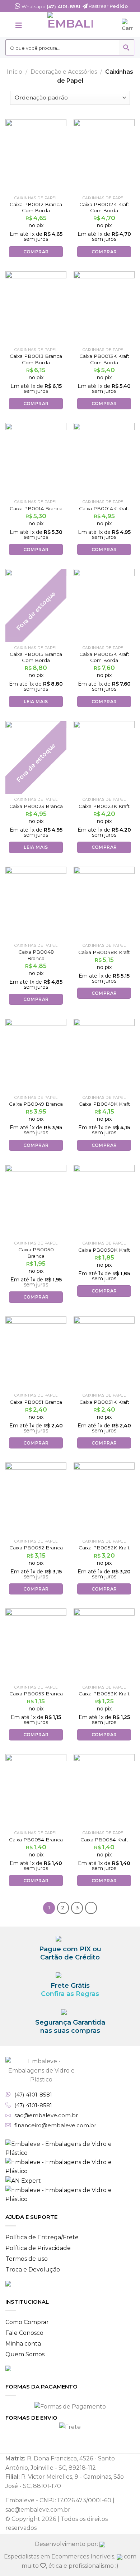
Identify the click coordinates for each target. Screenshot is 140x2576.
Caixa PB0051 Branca (36, 1402)
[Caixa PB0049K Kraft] (104, 1055)
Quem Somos (25, 2354)
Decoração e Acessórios (64, 72)
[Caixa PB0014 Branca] (36, 459)
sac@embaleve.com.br (46, 2115)
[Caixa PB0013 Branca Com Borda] (36, 308)
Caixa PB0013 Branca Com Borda (36, 359)
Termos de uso (27, 2259)
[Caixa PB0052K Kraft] (104, 1499)
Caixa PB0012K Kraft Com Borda (104, 208)
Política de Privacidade (38, 2248)
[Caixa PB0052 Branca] (36, 1499)
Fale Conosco (24, 2333)
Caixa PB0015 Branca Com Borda (36, 657)
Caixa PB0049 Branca (36, 1104)
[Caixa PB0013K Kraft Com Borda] (104, 308)
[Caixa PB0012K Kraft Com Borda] (104, 156)
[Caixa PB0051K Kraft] (104, 1353)
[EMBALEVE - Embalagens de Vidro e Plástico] (70, 25)
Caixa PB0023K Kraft (104, 806)
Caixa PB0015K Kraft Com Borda (104, 657)
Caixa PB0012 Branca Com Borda (36, 208)
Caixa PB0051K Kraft (104, 1402)
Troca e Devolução (33, 2270)
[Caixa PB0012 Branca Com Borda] (36, 156)
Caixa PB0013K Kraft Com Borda (104, 359)
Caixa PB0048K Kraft (104, 952)
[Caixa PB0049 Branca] (36, 1055)
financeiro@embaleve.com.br (55, 2125)
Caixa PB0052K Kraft (104, 1548)
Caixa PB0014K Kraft (104, 508)
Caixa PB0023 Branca (36, 806)
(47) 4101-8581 (33, 2095)
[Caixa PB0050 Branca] (36, 1201)
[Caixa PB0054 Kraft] (104, 1791)
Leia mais (36, 702)
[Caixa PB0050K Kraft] (104, 1201)
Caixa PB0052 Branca (36, 1548)
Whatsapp (50, 6)
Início (15, 72)
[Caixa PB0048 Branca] (36, 903)
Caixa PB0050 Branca (36, 1253)
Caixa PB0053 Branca (36, 1694)
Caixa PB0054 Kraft (104, 1840)
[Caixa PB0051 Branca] (36, 1353)
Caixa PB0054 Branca (36, 1840)
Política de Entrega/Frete (42, 2237)
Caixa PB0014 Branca (36, 508)
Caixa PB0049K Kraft (104, 1104)
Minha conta (23, 2344)
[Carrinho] (128, 25)
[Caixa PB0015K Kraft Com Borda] (104, 605)
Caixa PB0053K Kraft (104, 1694)
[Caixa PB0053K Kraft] (104, 1645)
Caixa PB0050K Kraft (104, 1250)
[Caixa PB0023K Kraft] (104, 758)
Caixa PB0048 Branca (36, 955)
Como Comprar (27, 2322)
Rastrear (108, 6)
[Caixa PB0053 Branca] (36, 1645)
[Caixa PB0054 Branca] (36, 1791)
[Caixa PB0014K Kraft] (104, 459)
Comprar (36, 252)
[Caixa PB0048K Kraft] (104, 903)
